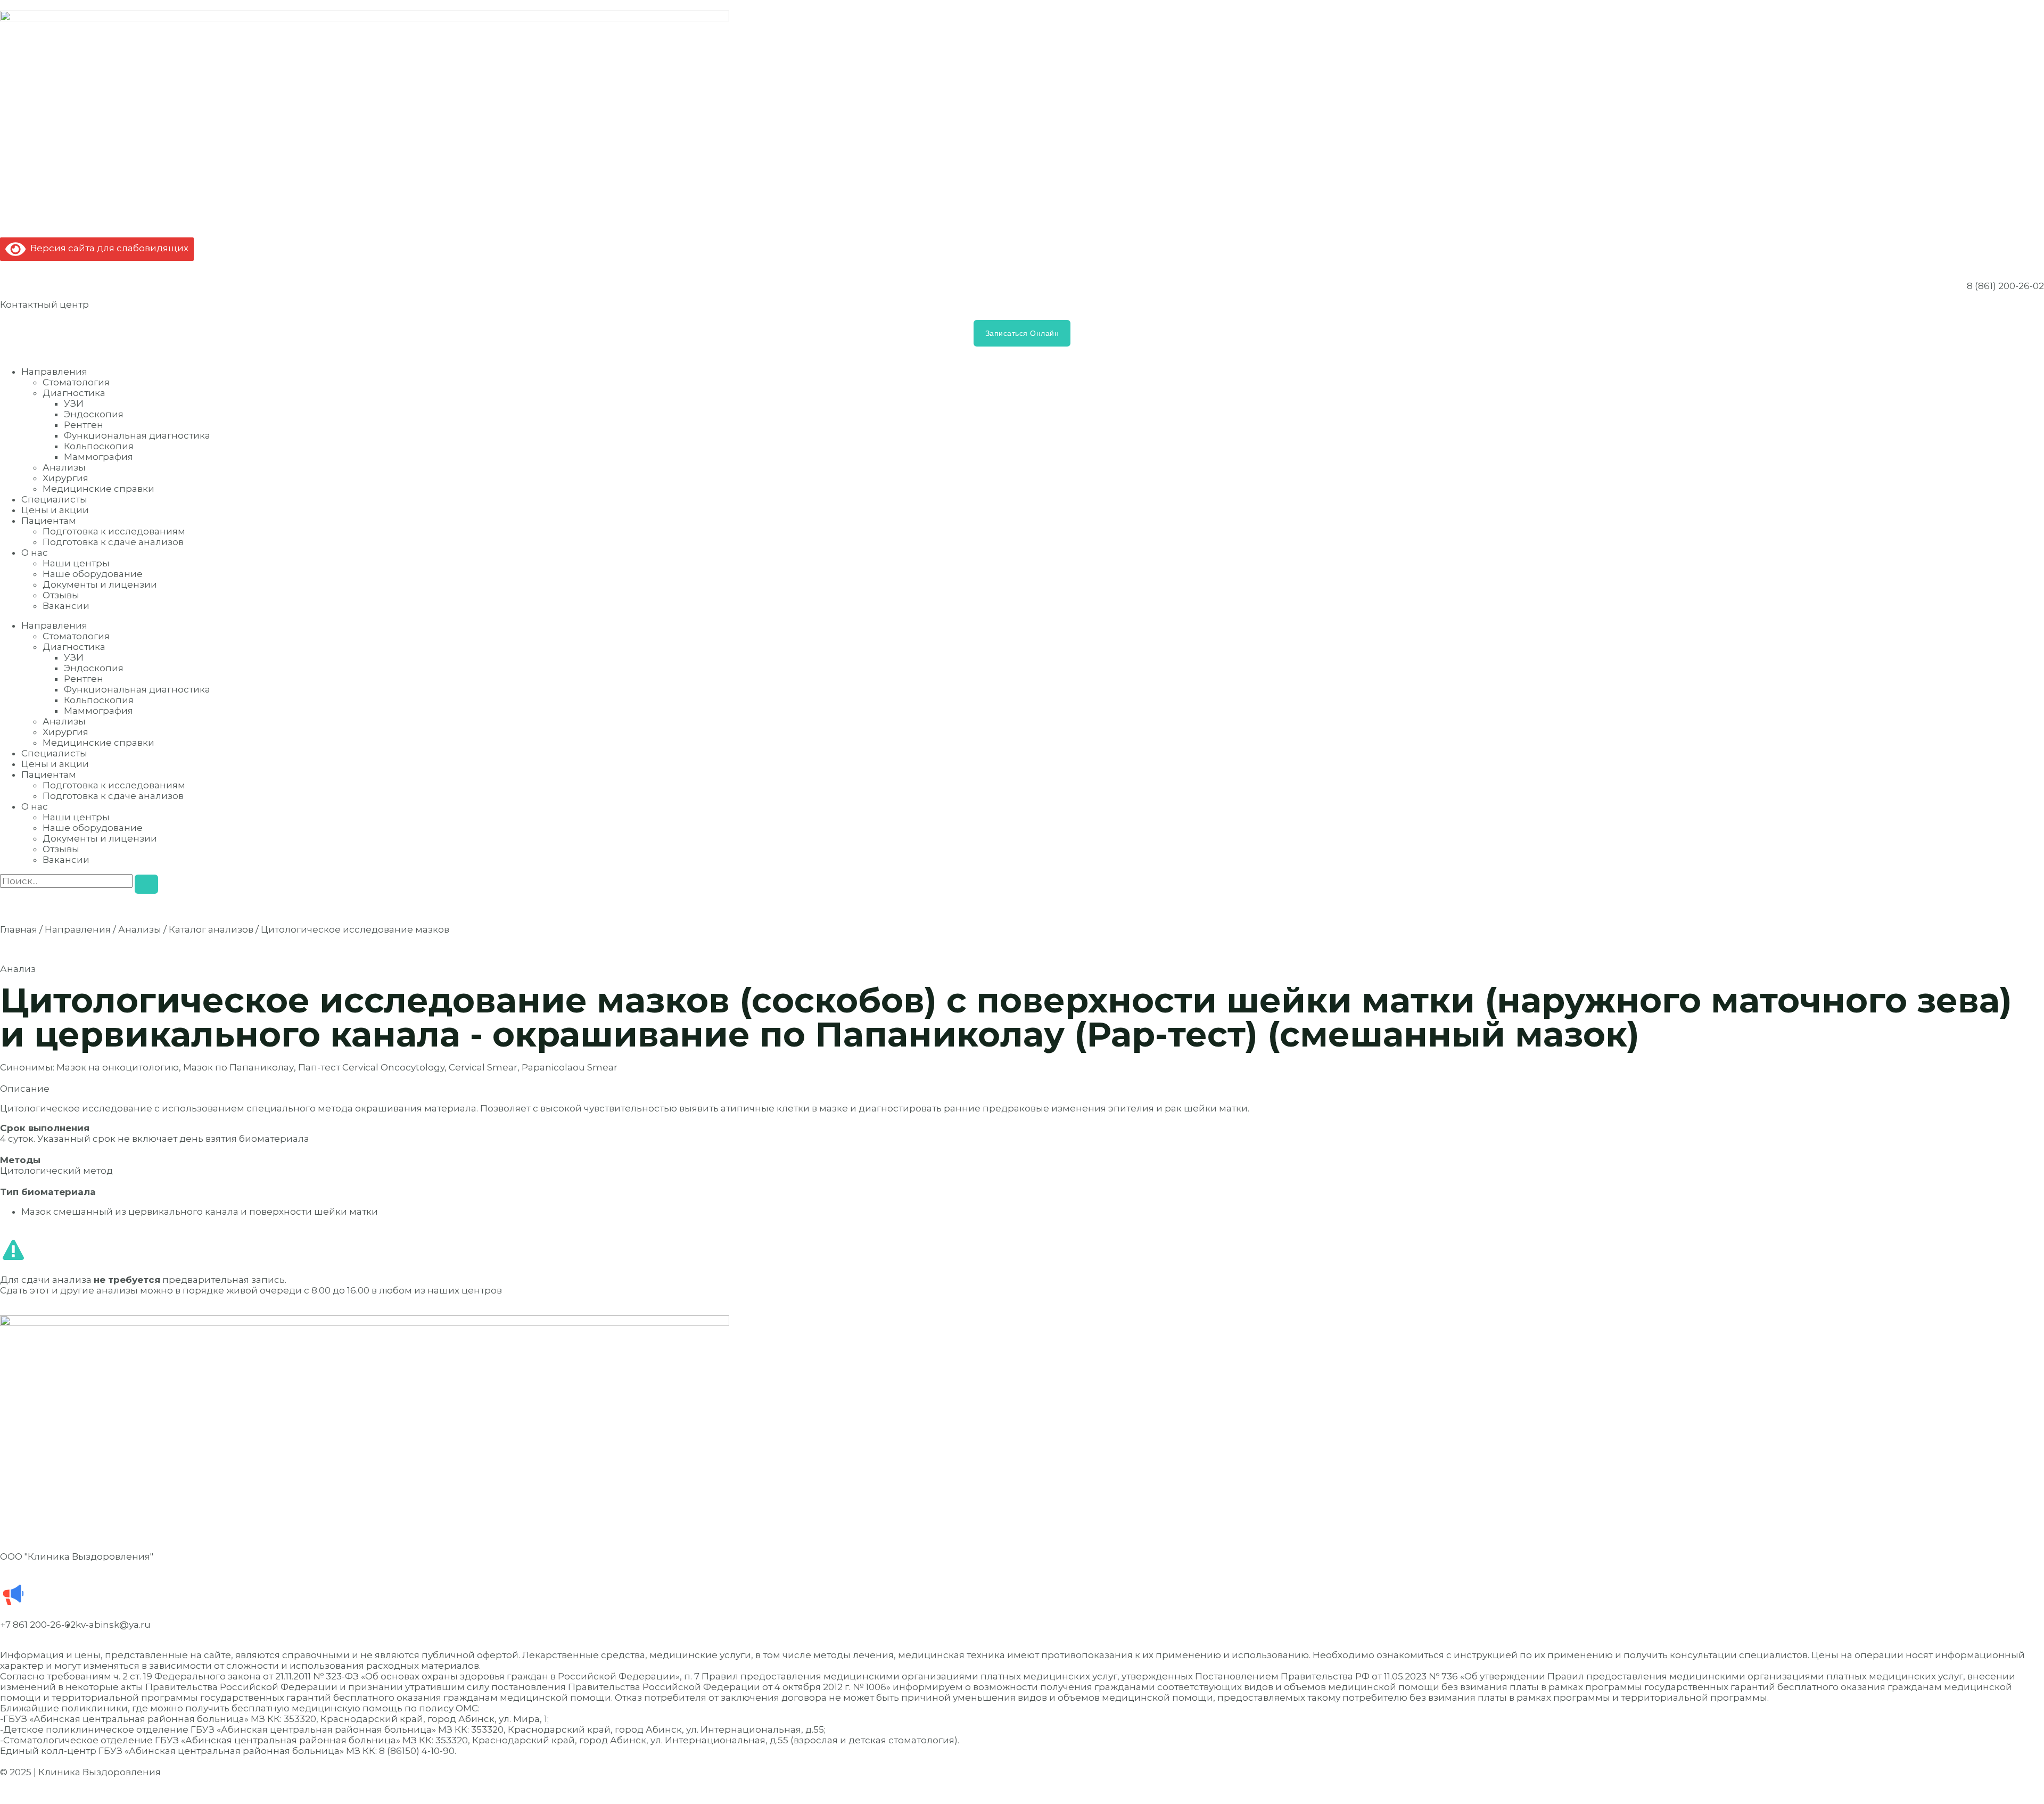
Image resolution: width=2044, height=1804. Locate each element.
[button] (1022, 1089)
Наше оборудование (93, 574)
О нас (35, 553)
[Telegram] (128, 1595)
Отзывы (61, 595)
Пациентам (49, 521)
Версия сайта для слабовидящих (107, 248)
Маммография (98, 457)
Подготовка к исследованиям (114, 531)
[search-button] (146, 884)
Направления (54, 372)
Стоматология (76, 382)
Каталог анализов (211, 929)
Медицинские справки (98, 489)
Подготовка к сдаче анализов (113, 542)
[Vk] (71, 1595)
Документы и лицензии (100, 584)
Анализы (64, 467)
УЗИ (74, 403)
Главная (19, 929)
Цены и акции (55, 510)
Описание (25, 1089)
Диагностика (74, 393)
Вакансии (66, 606)
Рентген (84, 425)
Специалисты (54, 499)
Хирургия (65, 478)
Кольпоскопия (99, 446)
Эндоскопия (94, 414)
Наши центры (76, 563)
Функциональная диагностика (137, 435)
